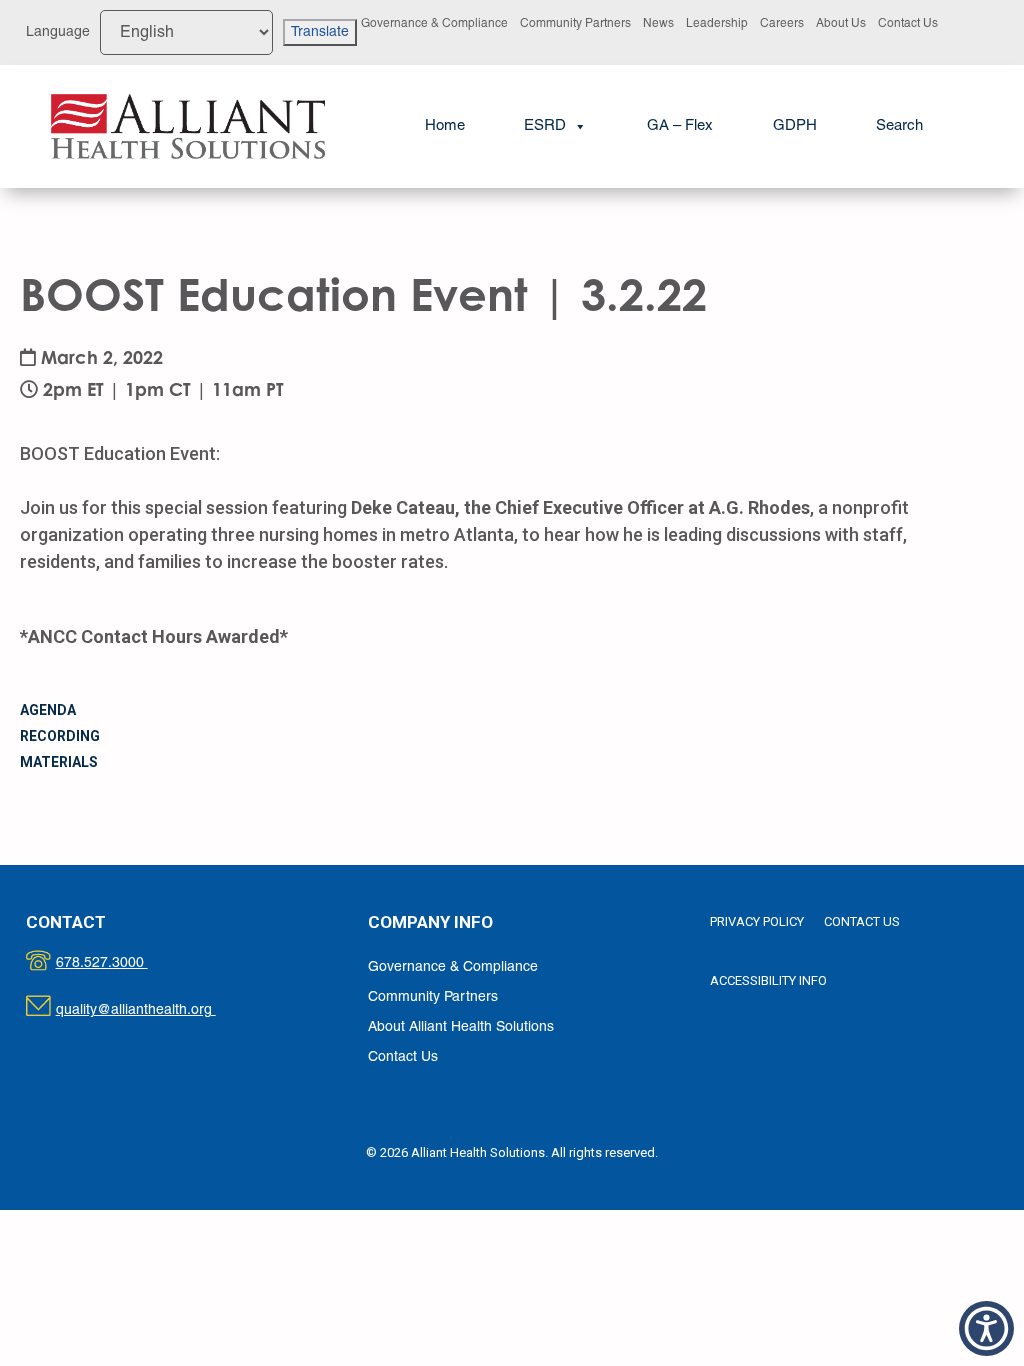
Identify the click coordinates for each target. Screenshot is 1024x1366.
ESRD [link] (545, 126)
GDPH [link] (795, 126)
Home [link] (445, 126)
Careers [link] (782, 23)
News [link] (658, 23)
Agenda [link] (48, 710)
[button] (986, 1328)
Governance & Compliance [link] (434, 23)
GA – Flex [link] (680, 126)
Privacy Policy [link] (757, 921)
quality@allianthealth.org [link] (153, 1010)
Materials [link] (59, 762)
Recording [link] (60, 736)
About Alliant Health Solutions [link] (461, 1027)
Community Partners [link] (575, 23)
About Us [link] (841, 23)
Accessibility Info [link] (768, 980)
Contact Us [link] (908, 23)
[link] (187, 126)
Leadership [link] (717, 23)
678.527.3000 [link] (122, 963)
